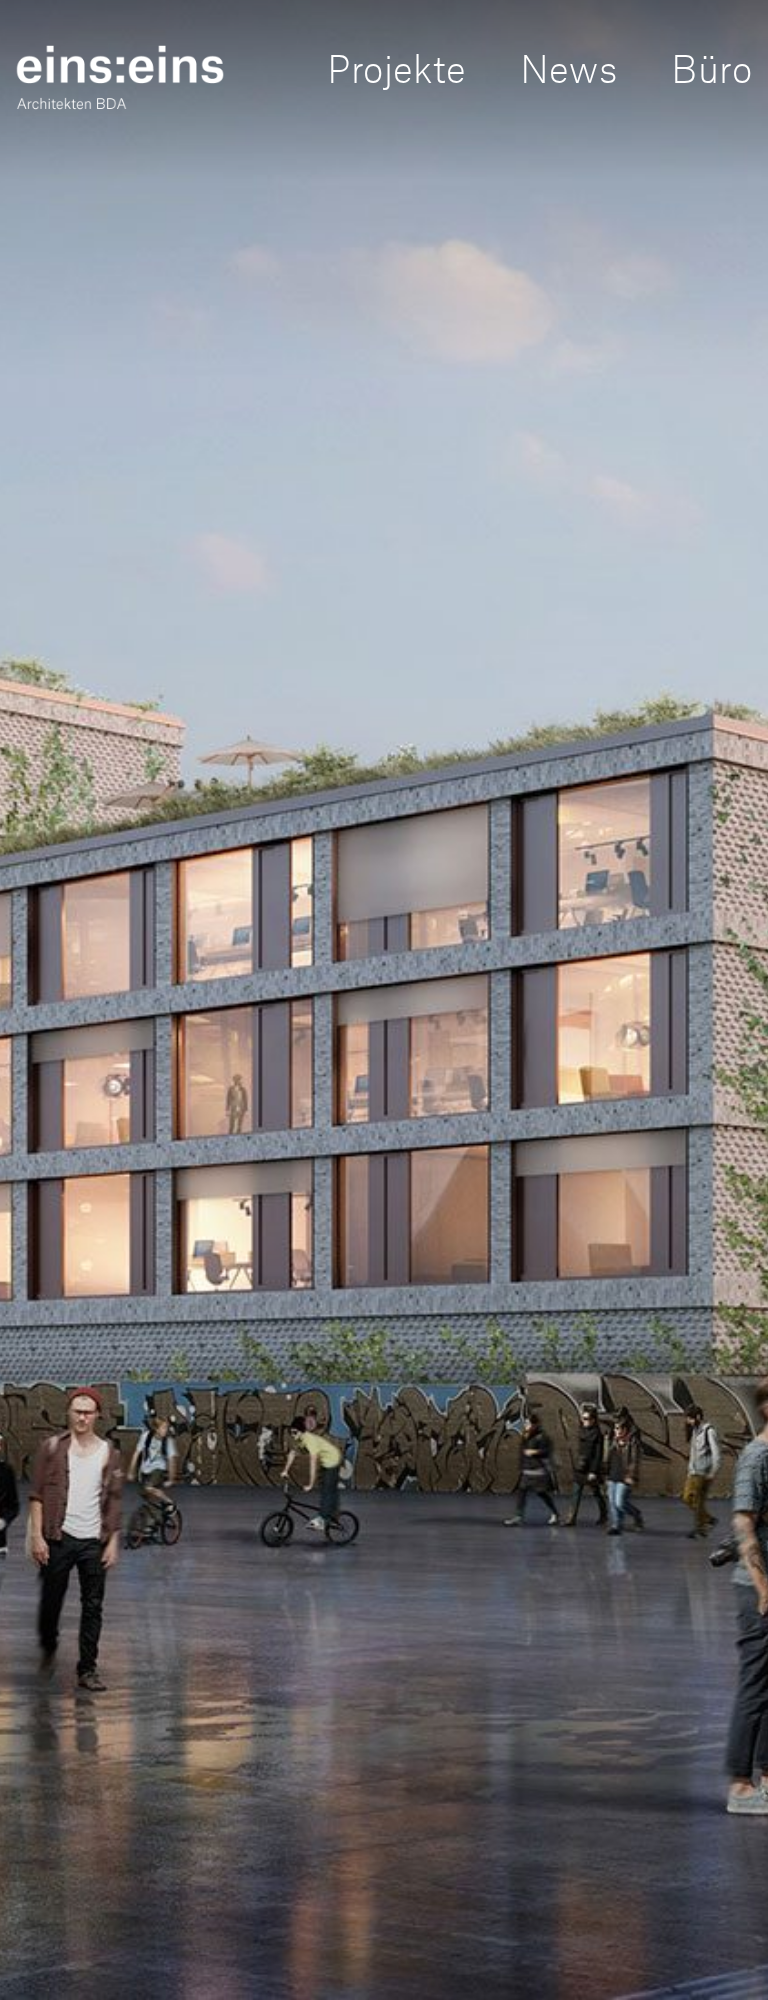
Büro (711, 65)
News (568, 65)
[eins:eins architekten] (120, 76)
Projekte (396, 65)
